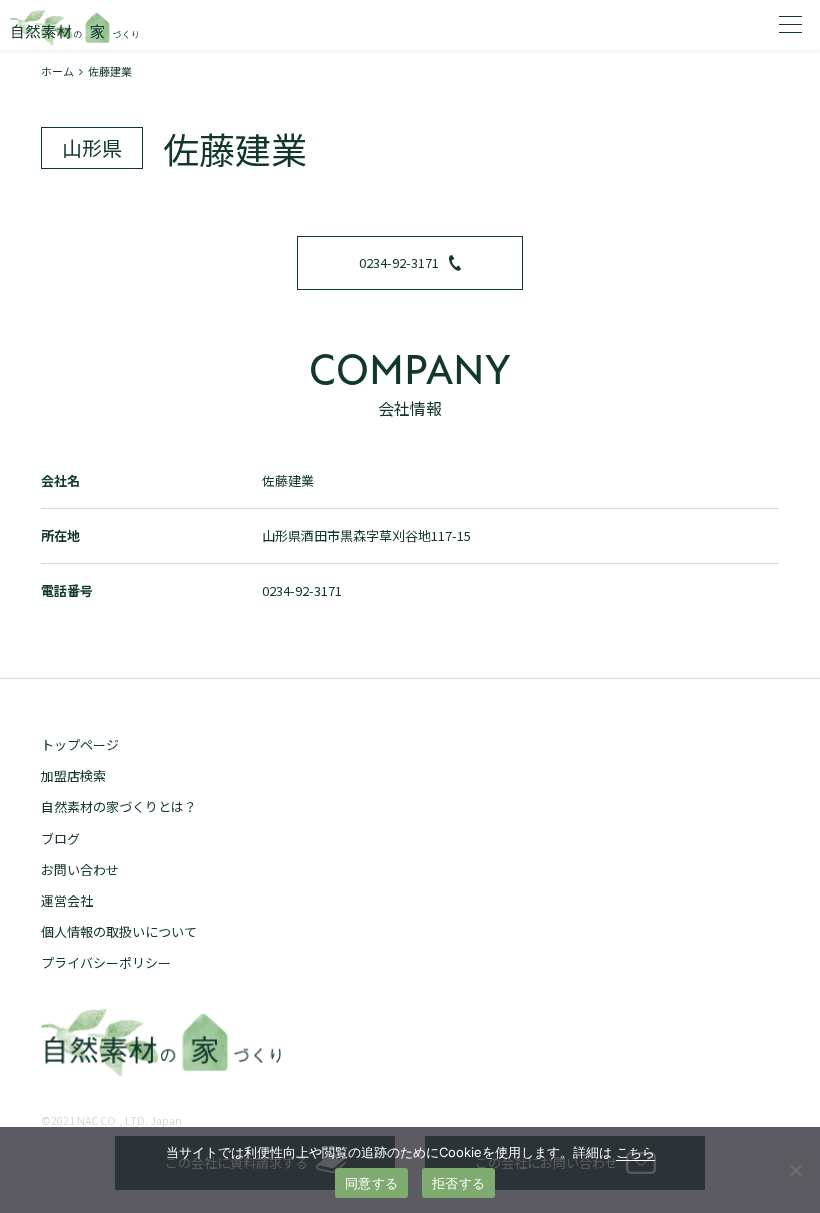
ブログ (60, 838)
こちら (635, 1152)
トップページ (80, 744)
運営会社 (67, 900)
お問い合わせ (80, 869)
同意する (371, 1183)
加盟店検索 (73, 775)
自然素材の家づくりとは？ (119, 806)
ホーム (57, 71)
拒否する (458, 1183)
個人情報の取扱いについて (119, 931)
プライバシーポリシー (106, 962)
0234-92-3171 (399, 262)
